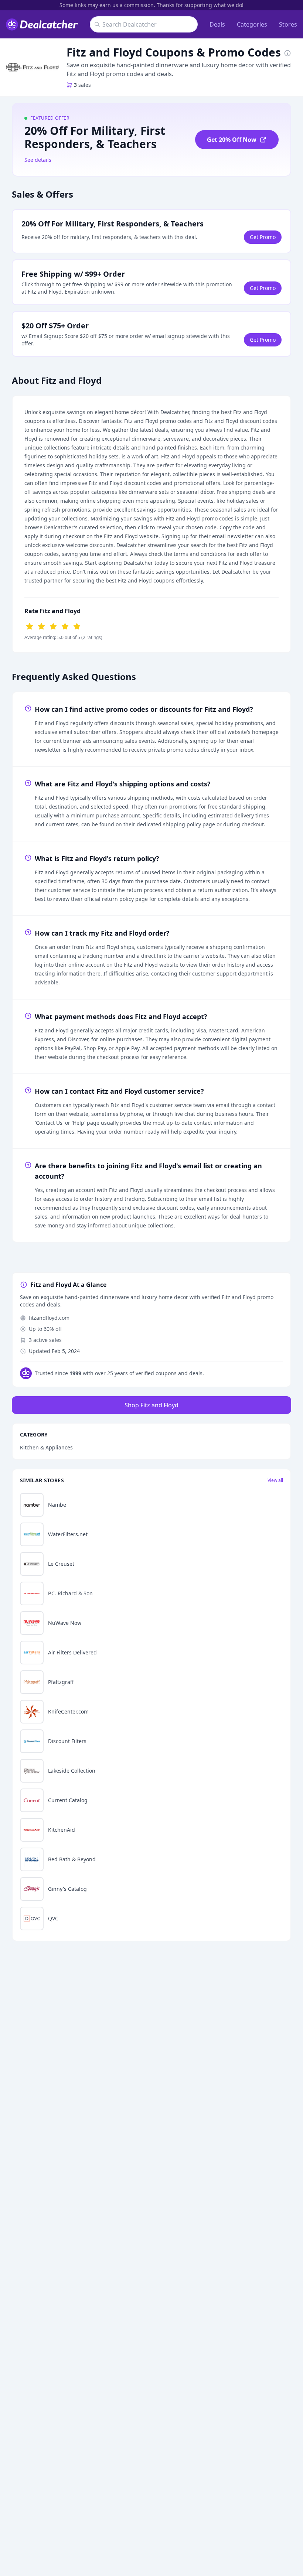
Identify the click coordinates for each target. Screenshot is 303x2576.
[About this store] (287, 52)
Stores (288, 24)
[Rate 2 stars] (41, 626)
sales (82, 85)
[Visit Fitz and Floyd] (33, 67)
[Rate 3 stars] (53, 626)
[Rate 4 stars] (65, 626)
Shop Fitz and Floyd (151, 1405)
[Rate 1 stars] (30, 626)
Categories (252, 24)
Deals (217, 24)
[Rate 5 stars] (77, 626)
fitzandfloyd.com (49, 1318)
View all (275, 1480)
